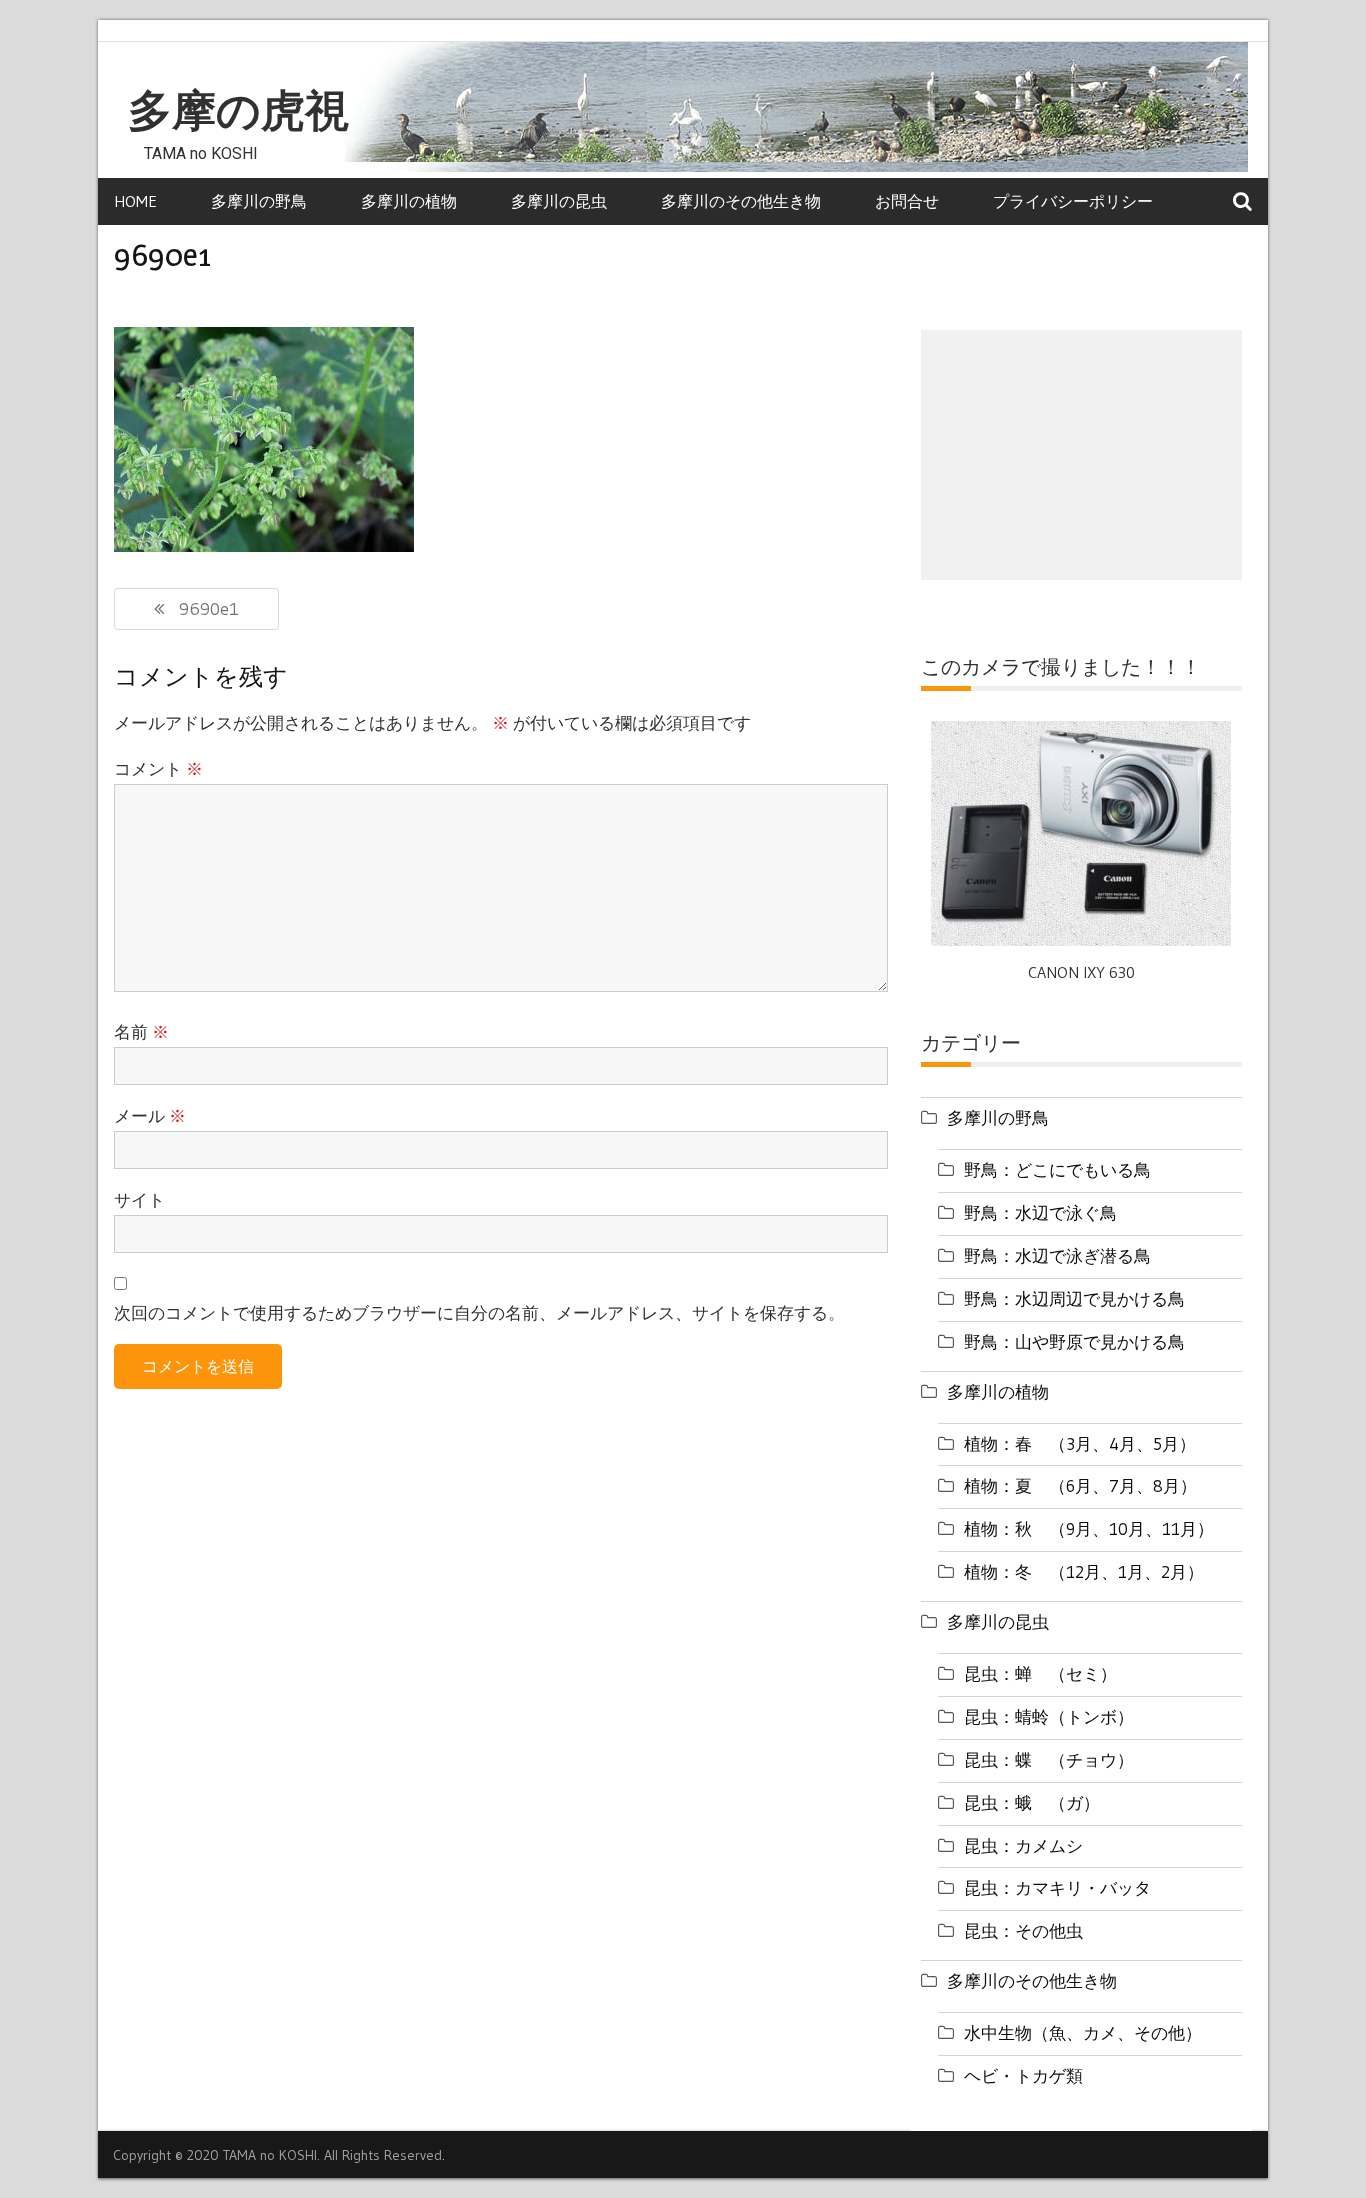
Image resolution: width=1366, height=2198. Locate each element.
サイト (139, 1199)
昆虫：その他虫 (1023, 1930)
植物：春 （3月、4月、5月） (1080, 1443)
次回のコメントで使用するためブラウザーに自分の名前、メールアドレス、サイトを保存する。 (479, 1312)
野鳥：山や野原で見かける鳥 (1074, 1341)
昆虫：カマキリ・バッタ (1057, 1887)
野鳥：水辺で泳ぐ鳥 (1040, 1212)
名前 (141, 1031)
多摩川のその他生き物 (741, 201)
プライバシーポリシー (1073, 201)
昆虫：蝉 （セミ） (1040, 1673)
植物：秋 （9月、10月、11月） (1089, 1528)
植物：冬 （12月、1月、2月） (1084, 1571)
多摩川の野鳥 (259, 201)
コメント (158, 768)
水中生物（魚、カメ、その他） (1083, 2032)
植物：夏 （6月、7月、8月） (1080, 1485)
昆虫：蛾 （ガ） (1032, 1802)
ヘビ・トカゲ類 (1023, 2075)
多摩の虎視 (238, 111)
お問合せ (907, 201)
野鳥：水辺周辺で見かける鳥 (1074, 1298)
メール (150, 1115)
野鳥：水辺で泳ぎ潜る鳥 (1057, 1255)
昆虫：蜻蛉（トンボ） (1049, 1716)
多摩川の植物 (409, 201)
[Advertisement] (1081, 455)
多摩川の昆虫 (559, 201)
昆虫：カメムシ (1023, 1845)
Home (135, 201)
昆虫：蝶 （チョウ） (1049, 1759)
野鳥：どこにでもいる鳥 (1057, 1169)
